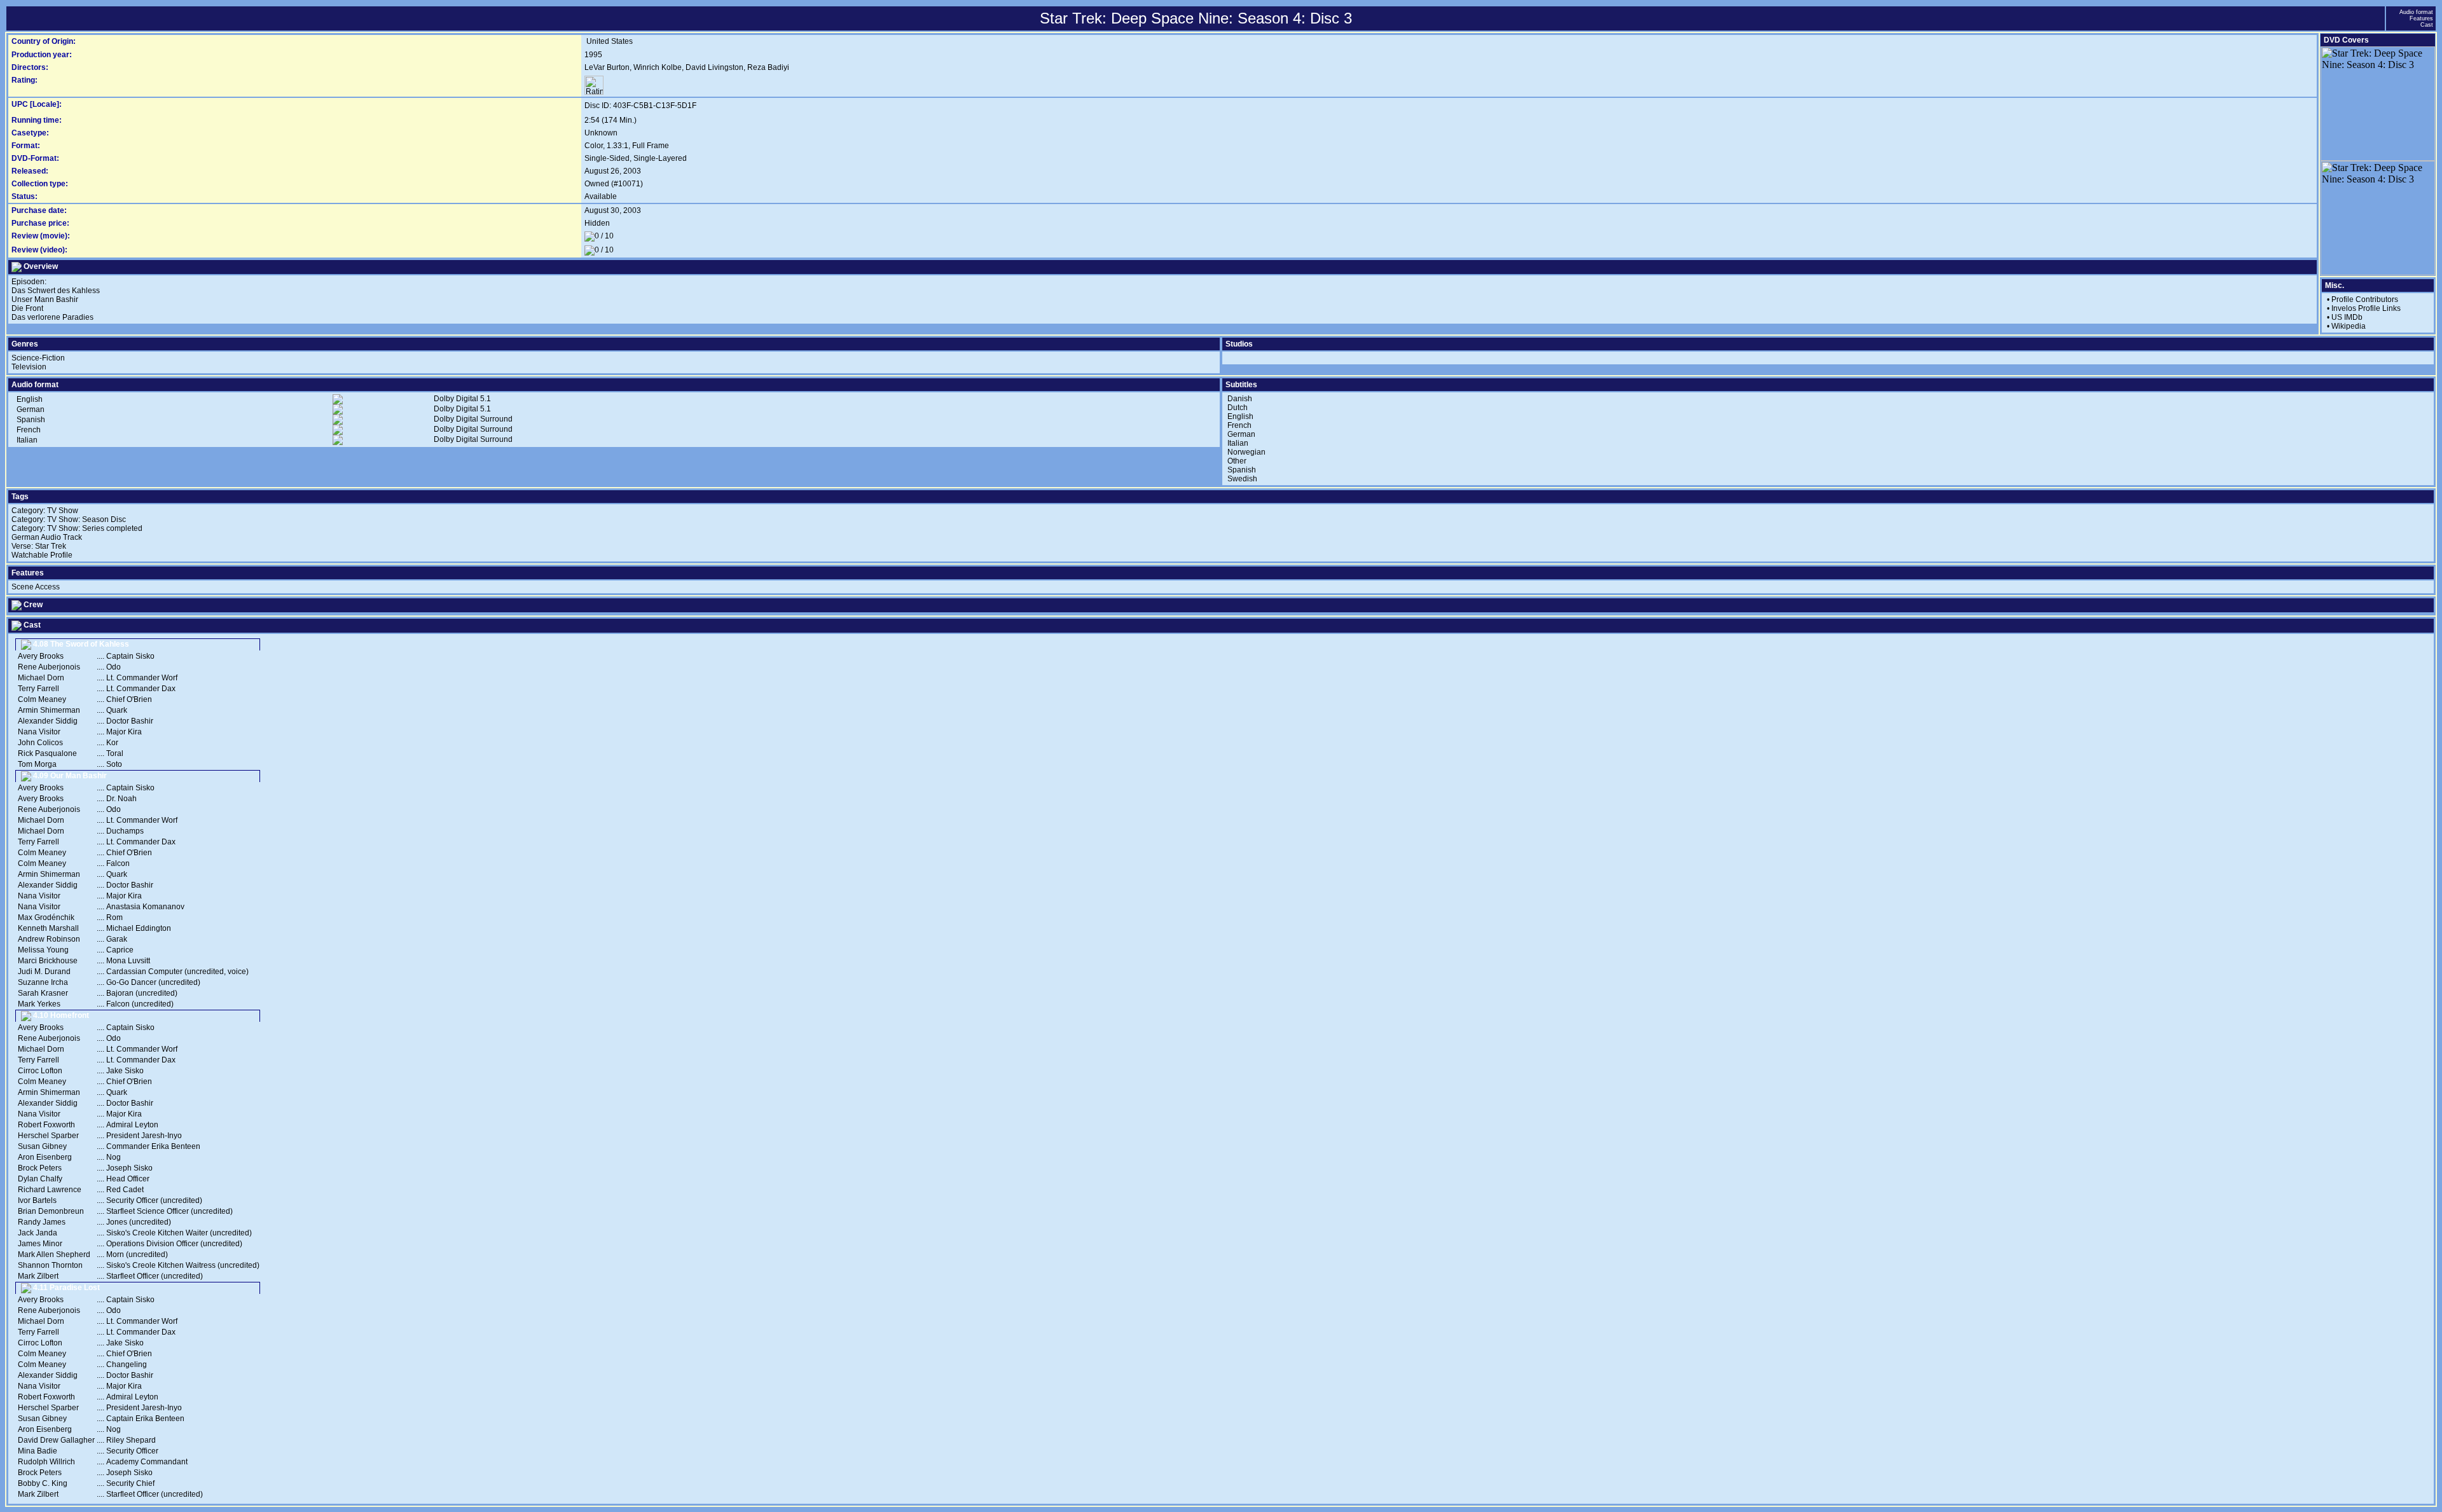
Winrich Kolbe (658, 67)
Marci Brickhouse (48, 961)
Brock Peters (40, 1168)
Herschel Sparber (48, 1136)
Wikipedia (2349, 326)
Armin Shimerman (49, 710)
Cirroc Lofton (40, 1071)
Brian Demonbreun (51, 1211)
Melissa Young (43, 950)
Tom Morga (37, 764)
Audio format (2416, 12)
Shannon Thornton (50, 1265)
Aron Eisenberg (45, 1157)
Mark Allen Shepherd (54, 1254)
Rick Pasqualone (47, 753)
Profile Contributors (2365, 299)
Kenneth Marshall (48, 928)
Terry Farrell (38, 689)
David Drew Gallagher (56, 1440)
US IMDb (2347, 317)
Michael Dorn (41, 678)
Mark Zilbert (38, 1276)
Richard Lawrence (50, 1190)
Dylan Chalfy (40, 1179)
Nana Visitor (39, 732)
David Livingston (714, 67)
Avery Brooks (41, 656)
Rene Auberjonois (49, 667)
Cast (2427, 25)
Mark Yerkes (39, 1004)
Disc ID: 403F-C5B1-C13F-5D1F (640, 106)
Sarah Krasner (43, 993)
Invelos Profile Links (2366, 308)
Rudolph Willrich (46, 1462)
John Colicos (40, 743)
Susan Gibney (42, 1146)
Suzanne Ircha (43, 982)
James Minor (40, 1244)
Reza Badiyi (768, 67)
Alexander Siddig (48, 721)
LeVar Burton (607, 67)
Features (2421, 18)
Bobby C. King (43, 1483)
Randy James (42, 1222)
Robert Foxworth (46, 1125)
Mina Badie (38, 1451)
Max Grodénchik (46, 918)
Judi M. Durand (44, 972)
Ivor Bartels (37, 1200)
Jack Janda (38, 1233)
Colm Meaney (42, 699)
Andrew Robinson (49, 939)
